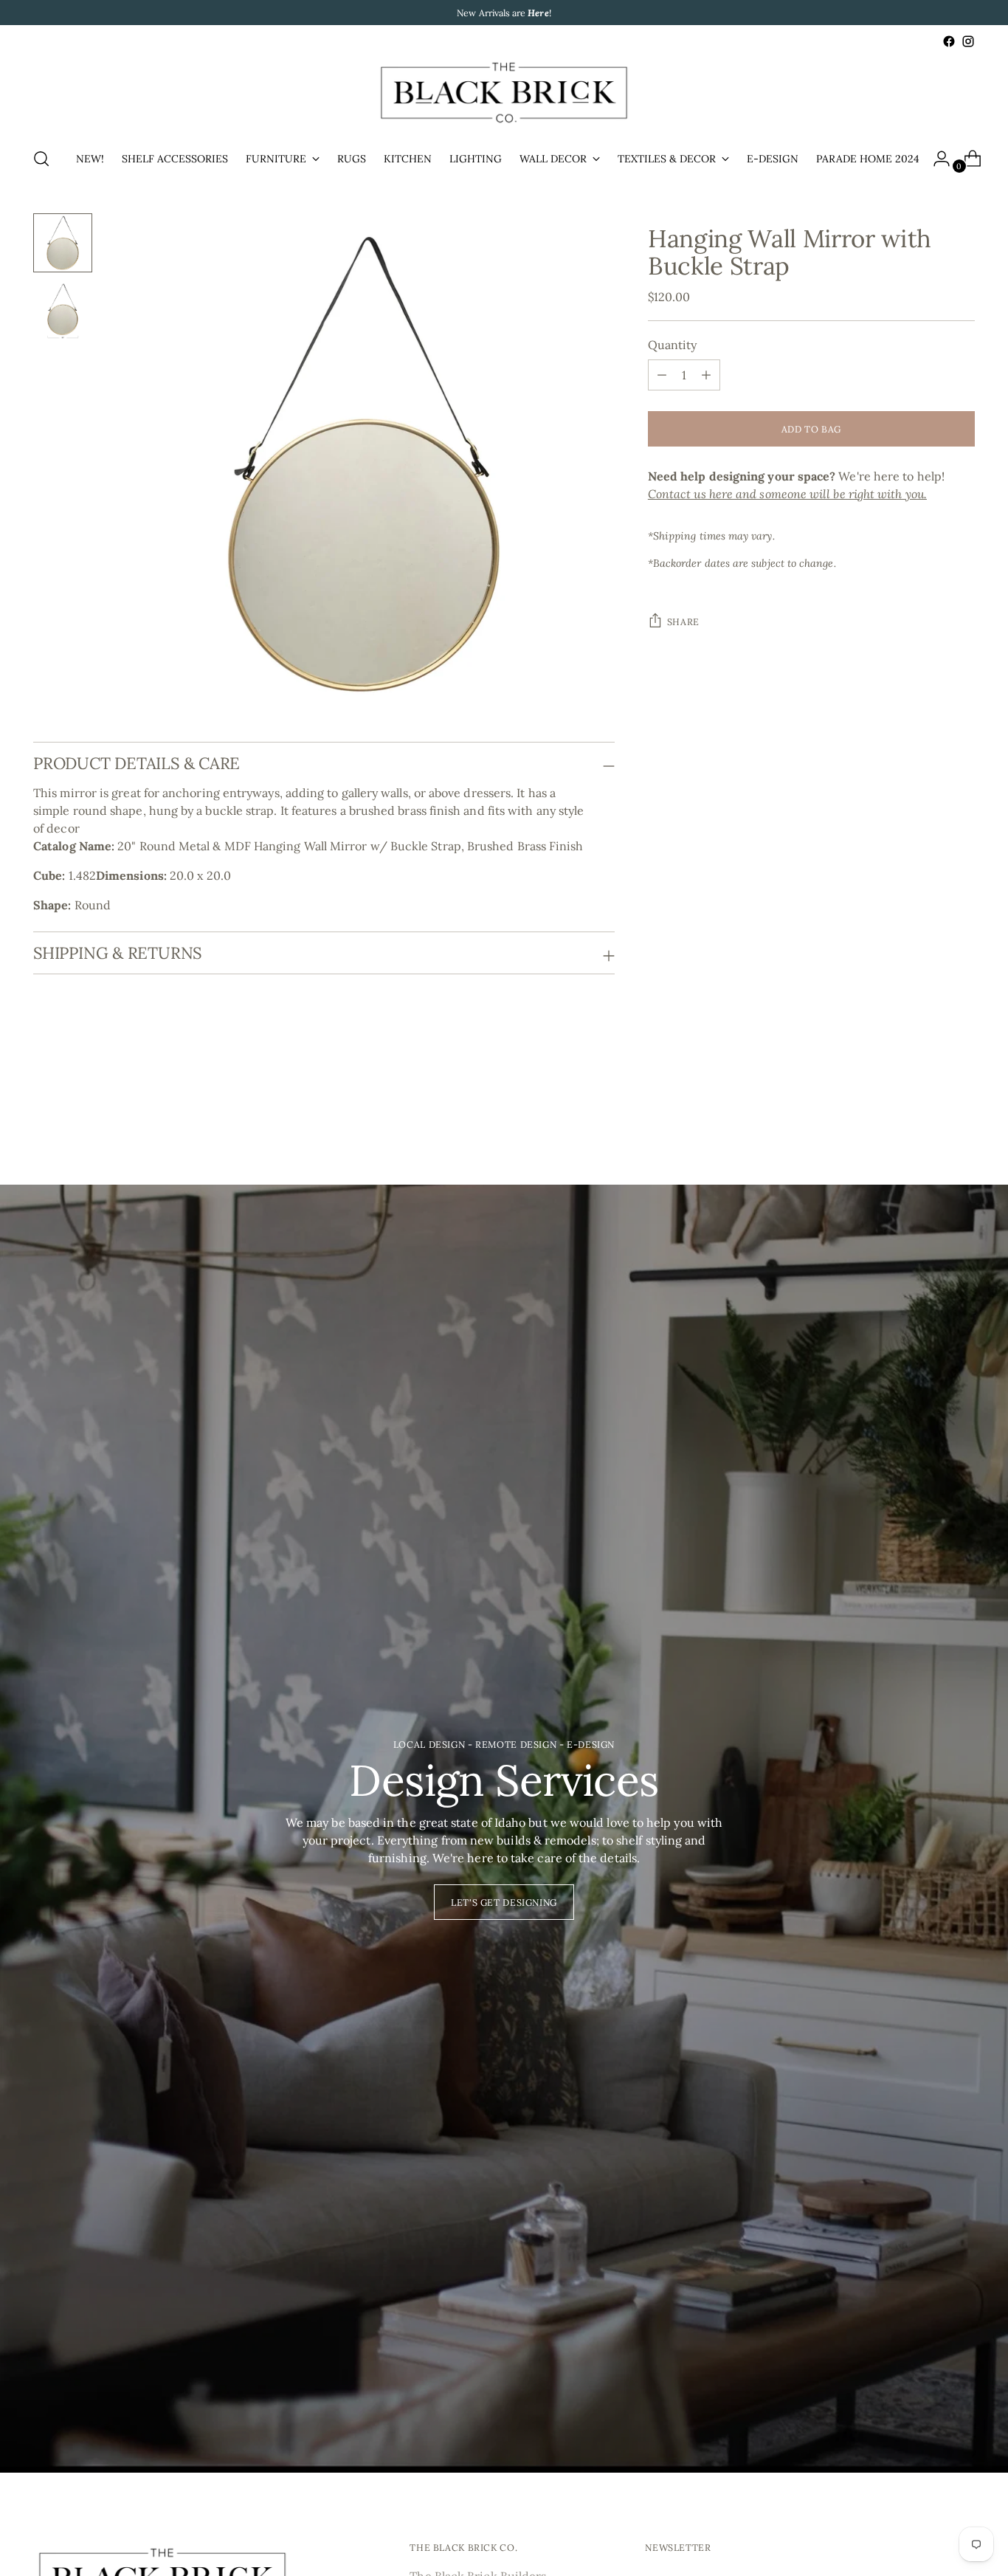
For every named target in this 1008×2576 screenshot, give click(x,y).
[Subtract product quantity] (706, 375)
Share (683, 621)
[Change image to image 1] (63, 243)
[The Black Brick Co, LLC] (504, 93)
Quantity (673, 345)
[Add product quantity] (662, 375)
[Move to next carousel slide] (962, 1104)
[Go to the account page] (936, 159)
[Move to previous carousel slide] (928, 1105)
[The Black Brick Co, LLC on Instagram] (968, 41)
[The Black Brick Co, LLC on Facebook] (949, 41)
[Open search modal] (41, 159)
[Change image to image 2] (63, 311)
